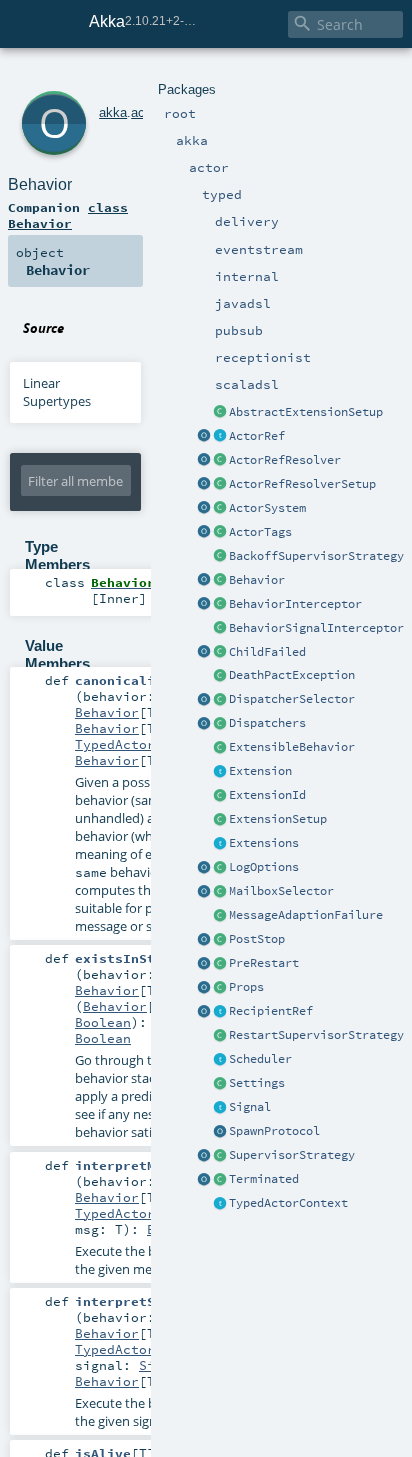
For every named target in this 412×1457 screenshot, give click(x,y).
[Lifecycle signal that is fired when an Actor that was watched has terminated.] (220, 1180)
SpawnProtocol (274, 1131)
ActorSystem (267, 508)
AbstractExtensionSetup (306, 412)
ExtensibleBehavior (292, 747)
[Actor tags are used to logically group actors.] (220, 533)
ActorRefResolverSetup (302, 484)
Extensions (264, 843)
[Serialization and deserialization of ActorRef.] (220, 461)
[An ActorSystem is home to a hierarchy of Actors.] (220, 509)
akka (113, 112)
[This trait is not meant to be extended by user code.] (220, 1204)
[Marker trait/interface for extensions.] (220, 772)
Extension (260, 771)
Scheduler (260, 1059)
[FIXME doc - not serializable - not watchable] (220, 1012)
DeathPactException (292, 675)
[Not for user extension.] (220, 700)
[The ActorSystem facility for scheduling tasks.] (220, 1060)
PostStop (257, 939)
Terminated (264, 1179)
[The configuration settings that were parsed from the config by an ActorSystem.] (220, 1084)
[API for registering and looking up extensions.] (220, 844)
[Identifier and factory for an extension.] (220, 796)
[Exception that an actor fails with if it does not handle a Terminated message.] (220, 676)
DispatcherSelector (292, 699)
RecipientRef (271, 1011)
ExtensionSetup (278, 819)
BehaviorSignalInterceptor (316, 628)
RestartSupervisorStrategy (316, 1035)
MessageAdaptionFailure (306, 915)
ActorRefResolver (285, 460)
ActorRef (257, 436)
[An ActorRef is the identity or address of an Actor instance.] (220, 437)
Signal (250, 1107)
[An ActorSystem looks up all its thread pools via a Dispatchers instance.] (220, 724)
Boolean (103, 1022)
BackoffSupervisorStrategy (316, 556)
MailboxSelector (281, 891)
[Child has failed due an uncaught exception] (220, 653)
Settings (257, 1083)
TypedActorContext (288, 1203)
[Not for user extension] (220, 557)
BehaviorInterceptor (295, 604)
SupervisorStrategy (292, 1155)
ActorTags (260, 532)
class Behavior (68, 215)
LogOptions (264, 867)
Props (246, 987)
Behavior (257, 580)
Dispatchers (267, 723)
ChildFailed (267, 652)
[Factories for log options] (204, 868)
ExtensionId (267, 795)
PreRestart (264, 963)
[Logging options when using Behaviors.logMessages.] (220, 868)
